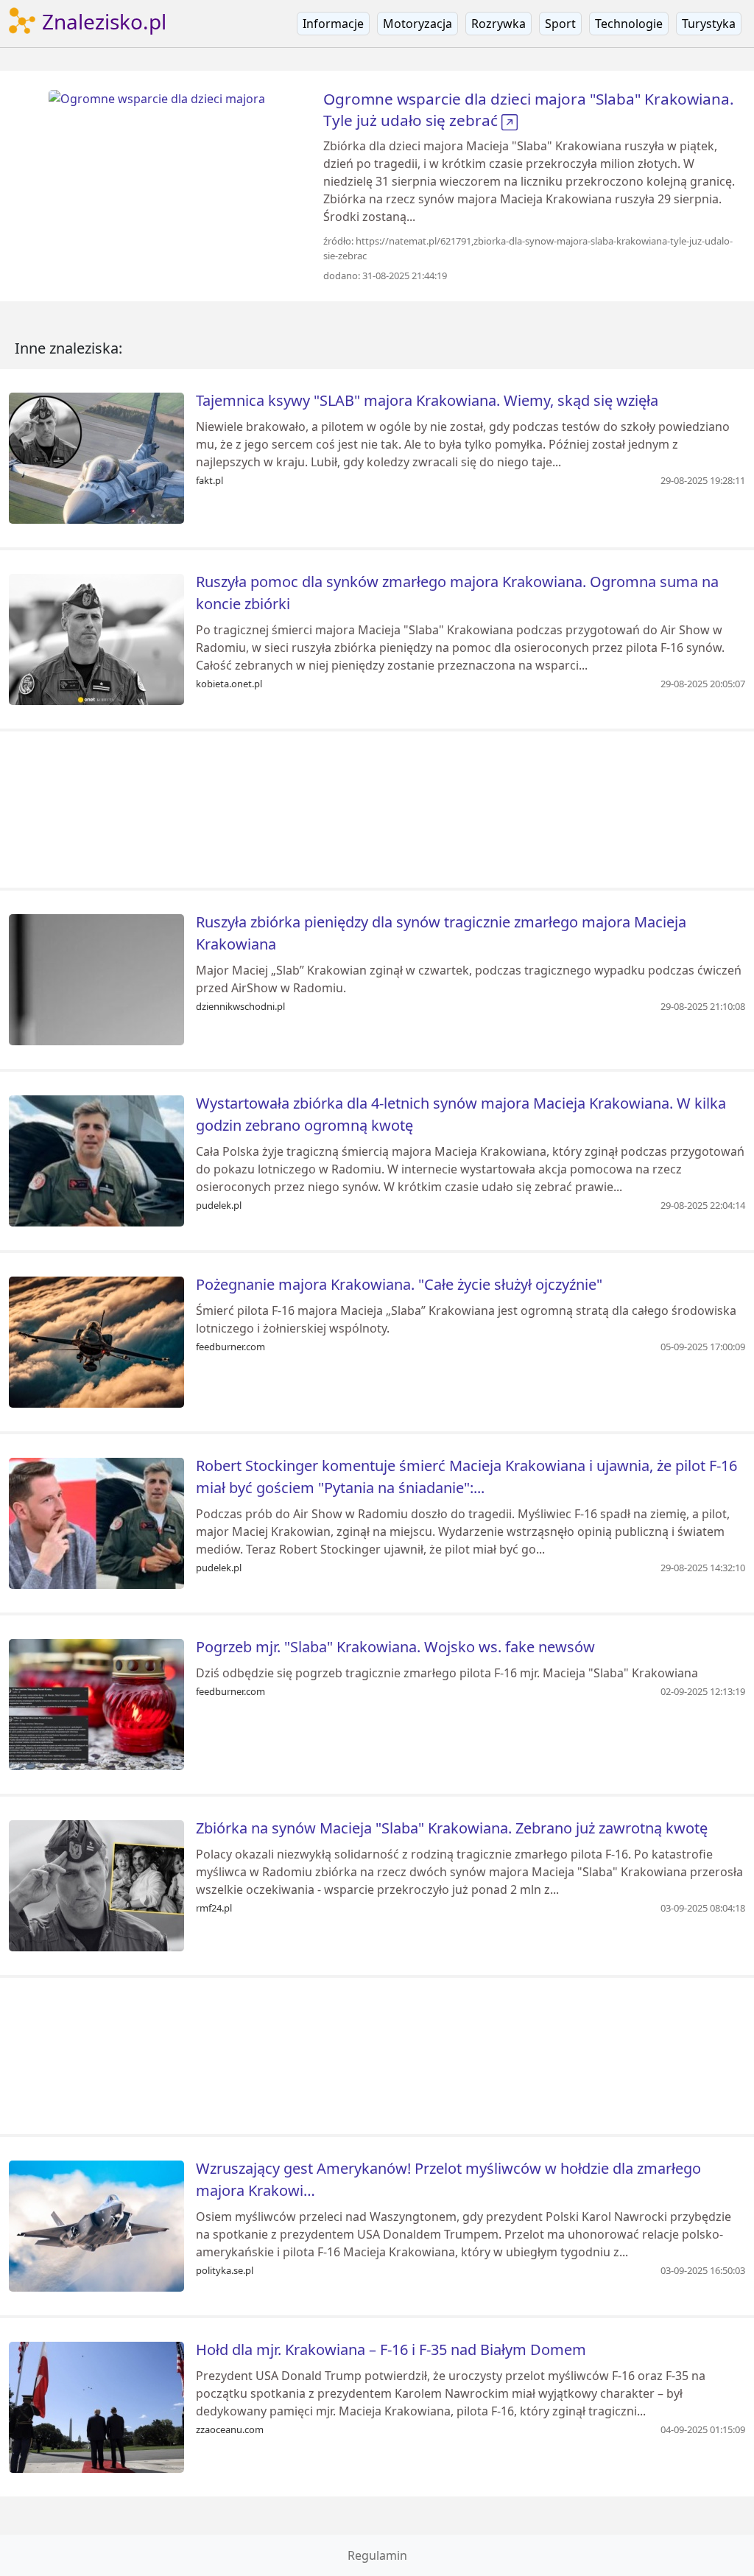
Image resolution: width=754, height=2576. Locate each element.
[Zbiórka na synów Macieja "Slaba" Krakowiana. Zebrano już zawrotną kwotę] (96, 1884)
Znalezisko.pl (102, 21)
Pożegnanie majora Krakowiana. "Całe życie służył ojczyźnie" (399, 1284)
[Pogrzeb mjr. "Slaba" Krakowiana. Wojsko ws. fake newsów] (96, 1703)
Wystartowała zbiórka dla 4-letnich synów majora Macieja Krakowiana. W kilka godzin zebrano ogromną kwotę (461, 1114)
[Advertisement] (377, 810)
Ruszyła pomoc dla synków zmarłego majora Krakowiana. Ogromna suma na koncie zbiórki (457, 593)
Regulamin (377, 2555)
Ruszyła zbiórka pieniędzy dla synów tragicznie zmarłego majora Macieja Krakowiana (441, 933)
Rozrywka (498, 24)
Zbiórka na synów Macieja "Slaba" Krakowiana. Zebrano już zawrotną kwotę (452, 1828)
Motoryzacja (417, 24)
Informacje (333, 24)
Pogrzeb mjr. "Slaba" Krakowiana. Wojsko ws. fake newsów (395, 1647)
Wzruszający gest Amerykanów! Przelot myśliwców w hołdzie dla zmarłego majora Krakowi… (448, 2179)
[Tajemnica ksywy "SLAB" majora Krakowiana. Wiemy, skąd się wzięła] (96, 457)
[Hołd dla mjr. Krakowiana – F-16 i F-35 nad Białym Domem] (96, 2406)
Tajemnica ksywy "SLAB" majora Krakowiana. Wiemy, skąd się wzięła (427, 400)
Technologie (629, 24)
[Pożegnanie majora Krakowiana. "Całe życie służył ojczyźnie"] (96, 1341)
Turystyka (709, 24)
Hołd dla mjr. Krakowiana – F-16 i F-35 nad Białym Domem (391, 2349)
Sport (560, 24)
